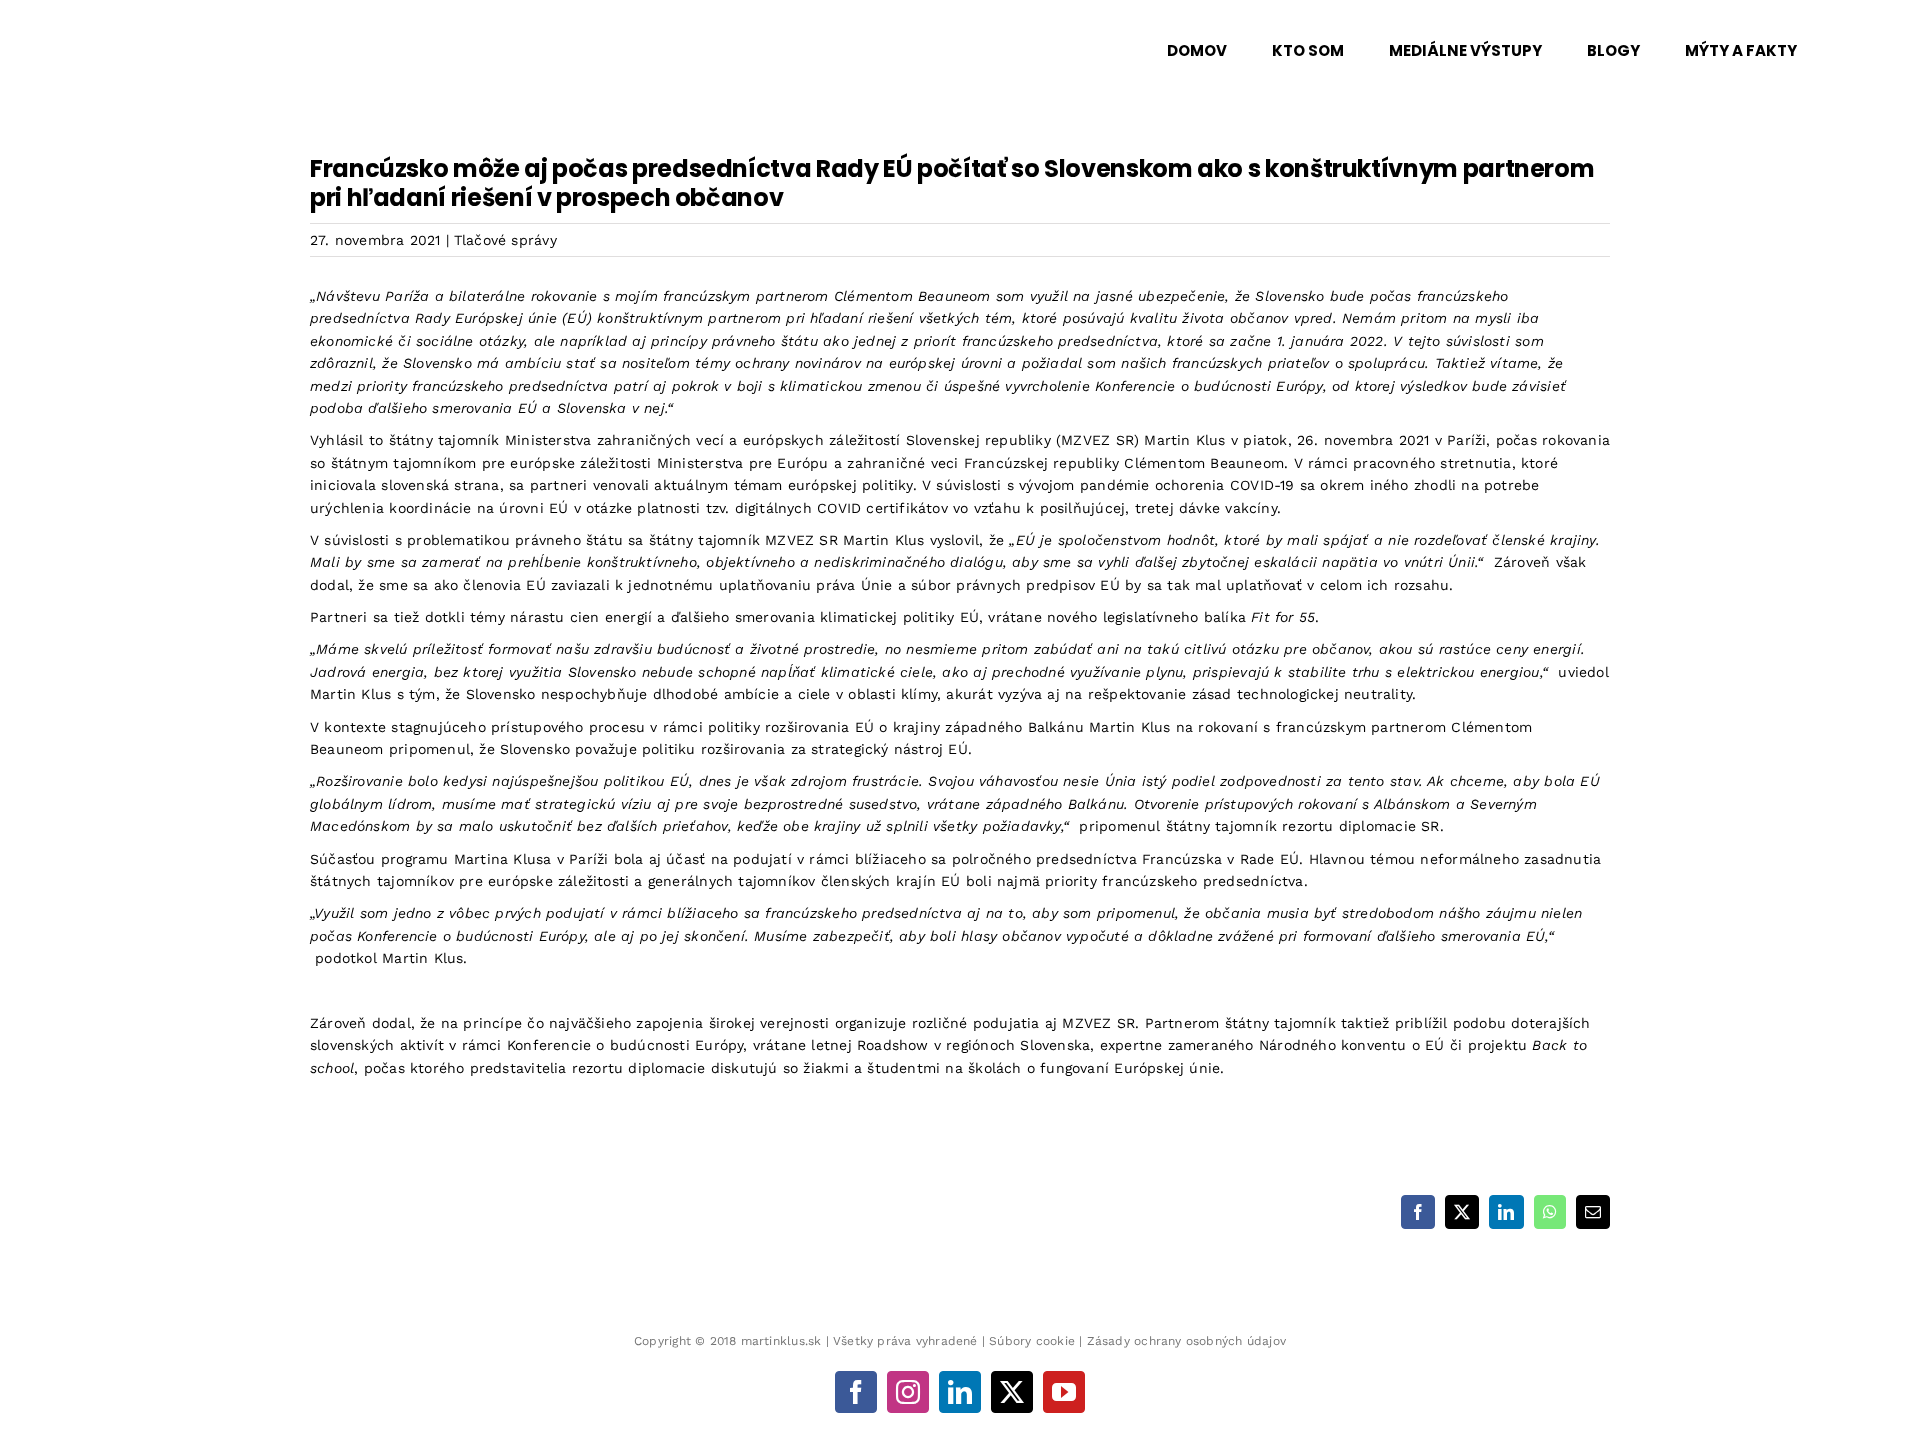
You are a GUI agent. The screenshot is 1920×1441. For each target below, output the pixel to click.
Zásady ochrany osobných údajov (1186, 1341)
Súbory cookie (1032, 1341)
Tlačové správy (505, 240)
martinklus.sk (781, 1341)
